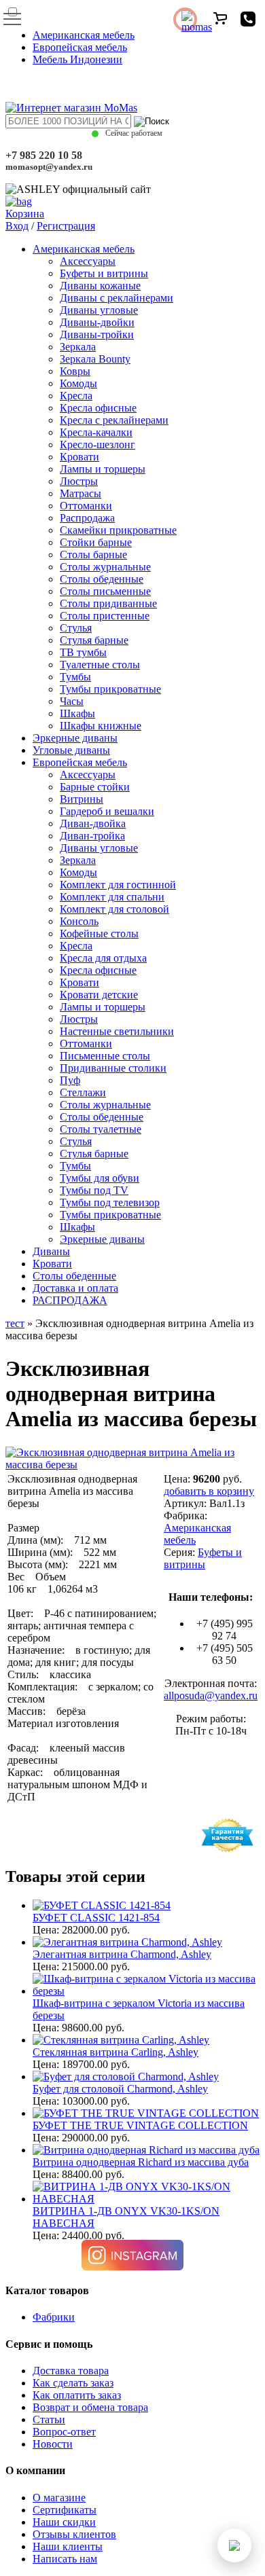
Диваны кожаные (100, 286)
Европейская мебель (80, 47)
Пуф (70, 1080)
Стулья (76, 628)
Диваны (51, 1251)
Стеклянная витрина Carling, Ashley (116, 2052)
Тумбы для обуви (100, 1178)
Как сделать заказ (73, 2383)
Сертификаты (65, 2510)
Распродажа (87, 518)
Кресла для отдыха (103, 958)
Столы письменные (105, 591)
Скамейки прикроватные (118, 530)
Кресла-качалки (96, 432)
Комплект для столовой (114, 909)
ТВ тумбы (83, 652)
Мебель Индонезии (77, 59)
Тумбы (75, 677)
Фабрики (54, 2317)
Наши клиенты (68, 2546)
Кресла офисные (98, 408)
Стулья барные (94, 640)
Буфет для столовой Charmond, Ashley (120, 2089)
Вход (17, 226)
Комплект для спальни (112, 897)
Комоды (78, 383)
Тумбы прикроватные (110, 689)
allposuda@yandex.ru (211, 1695)
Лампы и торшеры (103, 469)
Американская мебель (84, 35)
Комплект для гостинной (118, 885)
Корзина (25, 214)
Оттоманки (86, 506)
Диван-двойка (93, 823)
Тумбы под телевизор (110, 1202)
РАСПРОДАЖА (70, 1300)
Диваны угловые (99, 310)
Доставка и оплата (75, 1288)
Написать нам (65, 2559)
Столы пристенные (105, 616)
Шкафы (77, 713)
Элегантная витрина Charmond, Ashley (122, 1954)
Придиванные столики (113, 1068)
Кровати (79, 457)
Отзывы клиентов (74, 2534)
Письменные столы (105, 1056)
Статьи (49, 2419)
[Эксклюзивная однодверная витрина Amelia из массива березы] (132, 1465)
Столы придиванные (108, 603)
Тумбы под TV (94, 1190)
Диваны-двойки (97, 322)
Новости (53, 2444)
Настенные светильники (117, 1031)
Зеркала (78, 347)
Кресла (76, 396)
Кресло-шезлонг (98, 445)
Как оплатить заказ (77, 2395)
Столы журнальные (105, 567)
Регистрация (66, 226)
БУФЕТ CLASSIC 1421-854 (96, 1918)
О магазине (59, 2498)
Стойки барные (96, 542)
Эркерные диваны (75, 738)
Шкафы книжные (101, 726)
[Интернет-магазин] (71, 108)
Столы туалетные (101, 1129)
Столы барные (93, 555)
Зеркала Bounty (95, 359)
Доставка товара (71, 2371)
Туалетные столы (100, 665)
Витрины (82, 799)
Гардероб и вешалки (107, 811)
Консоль (79, 921)
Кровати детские (99, 995)
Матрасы (81, 493)
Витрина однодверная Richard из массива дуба (141, 2162)
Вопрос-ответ (64, 2432)
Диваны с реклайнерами (117, 298)
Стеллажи (83, 1092)
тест (15, 1323)
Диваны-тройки (97, 334)
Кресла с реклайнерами (114, 420)
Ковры (75, 371)
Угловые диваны (71, 750)
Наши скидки (64, 2522)
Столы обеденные (102, 579)
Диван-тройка (92, 836)
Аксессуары (88, 261)
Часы (72, 701)
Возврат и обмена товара (90, 2407)
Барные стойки (95, 787)
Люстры (79, 481)
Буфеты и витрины (104, 273)
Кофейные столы (99, 933)
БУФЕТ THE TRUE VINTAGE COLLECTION (140, 2125)
